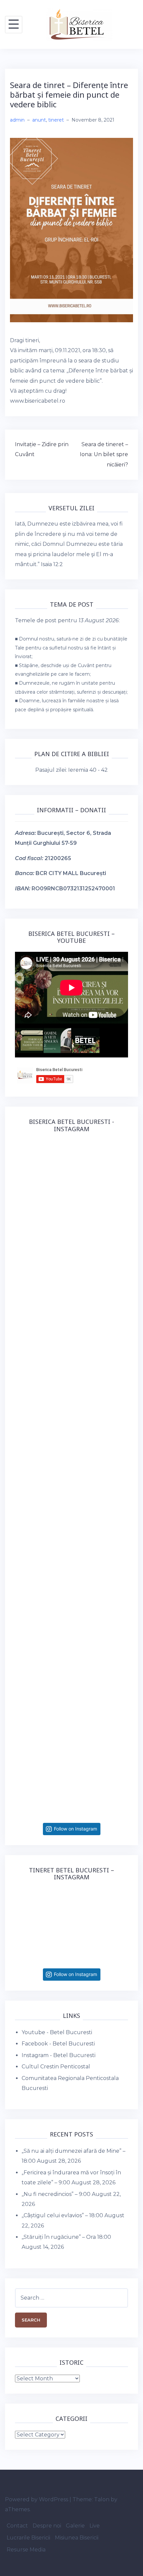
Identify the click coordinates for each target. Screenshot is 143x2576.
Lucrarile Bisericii (28, 2538)
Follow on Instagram (75, 1829)
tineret (56, 120)
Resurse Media (26, 2550)
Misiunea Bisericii (77, 2538)
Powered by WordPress (37, 2499)
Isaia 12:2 (52, 564)
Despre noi (47, 2526)
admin (17, 120)
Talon (102, 2499)
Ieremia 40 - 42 (88, 770)
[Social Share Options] (21, 1248)
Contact (17, 2526)
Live (95, 2526)
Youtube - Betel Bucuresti (57, 2032)
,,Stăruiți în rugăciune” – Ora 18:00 (66, 2237)
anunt (39, 120)
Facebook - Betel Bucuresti (58, 2044)
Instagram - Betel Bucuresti (59, 2055)
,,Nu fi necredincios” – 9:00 (56, 2194)
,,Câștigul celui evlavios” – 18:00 (62, 2215)
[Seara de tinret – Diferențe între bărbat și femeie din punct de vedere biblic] (71, 230)
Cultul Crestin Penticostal (56, 2067)
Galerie (75, 2526)
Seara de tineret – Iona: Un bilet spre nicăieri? (104, 454)
